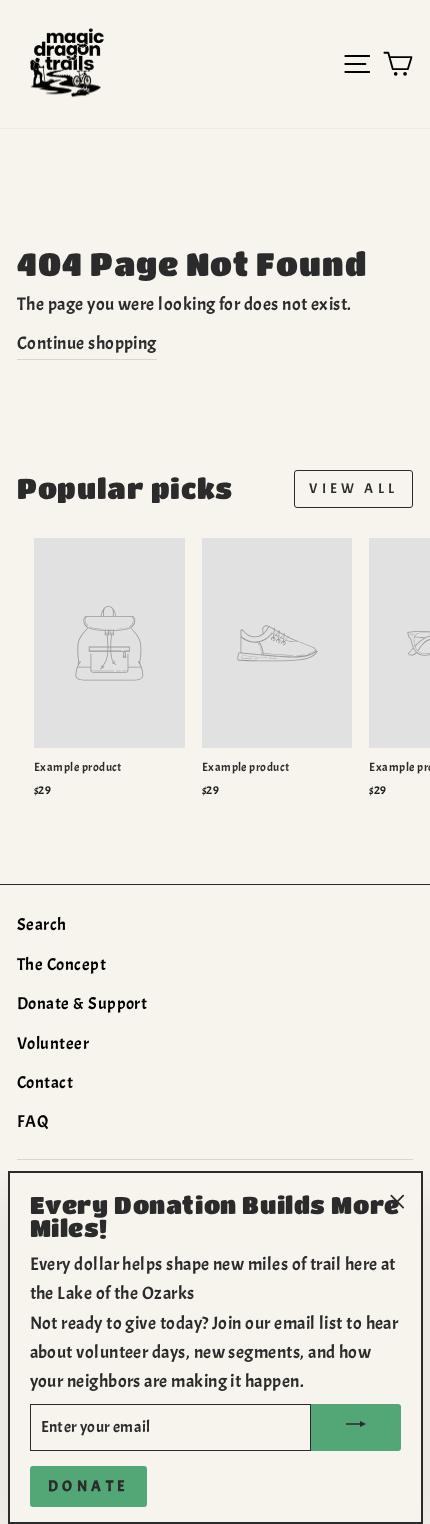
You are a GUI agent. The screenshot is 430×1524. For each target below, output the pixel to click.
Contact (45, 1082)
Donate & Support (82, 1003)
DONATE (88, 1486)
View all (353, 488)
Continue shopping (87, 343)
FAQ (33, 1121)
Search (42, 924)
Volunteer (53, 1043)
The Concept (61, 964)
